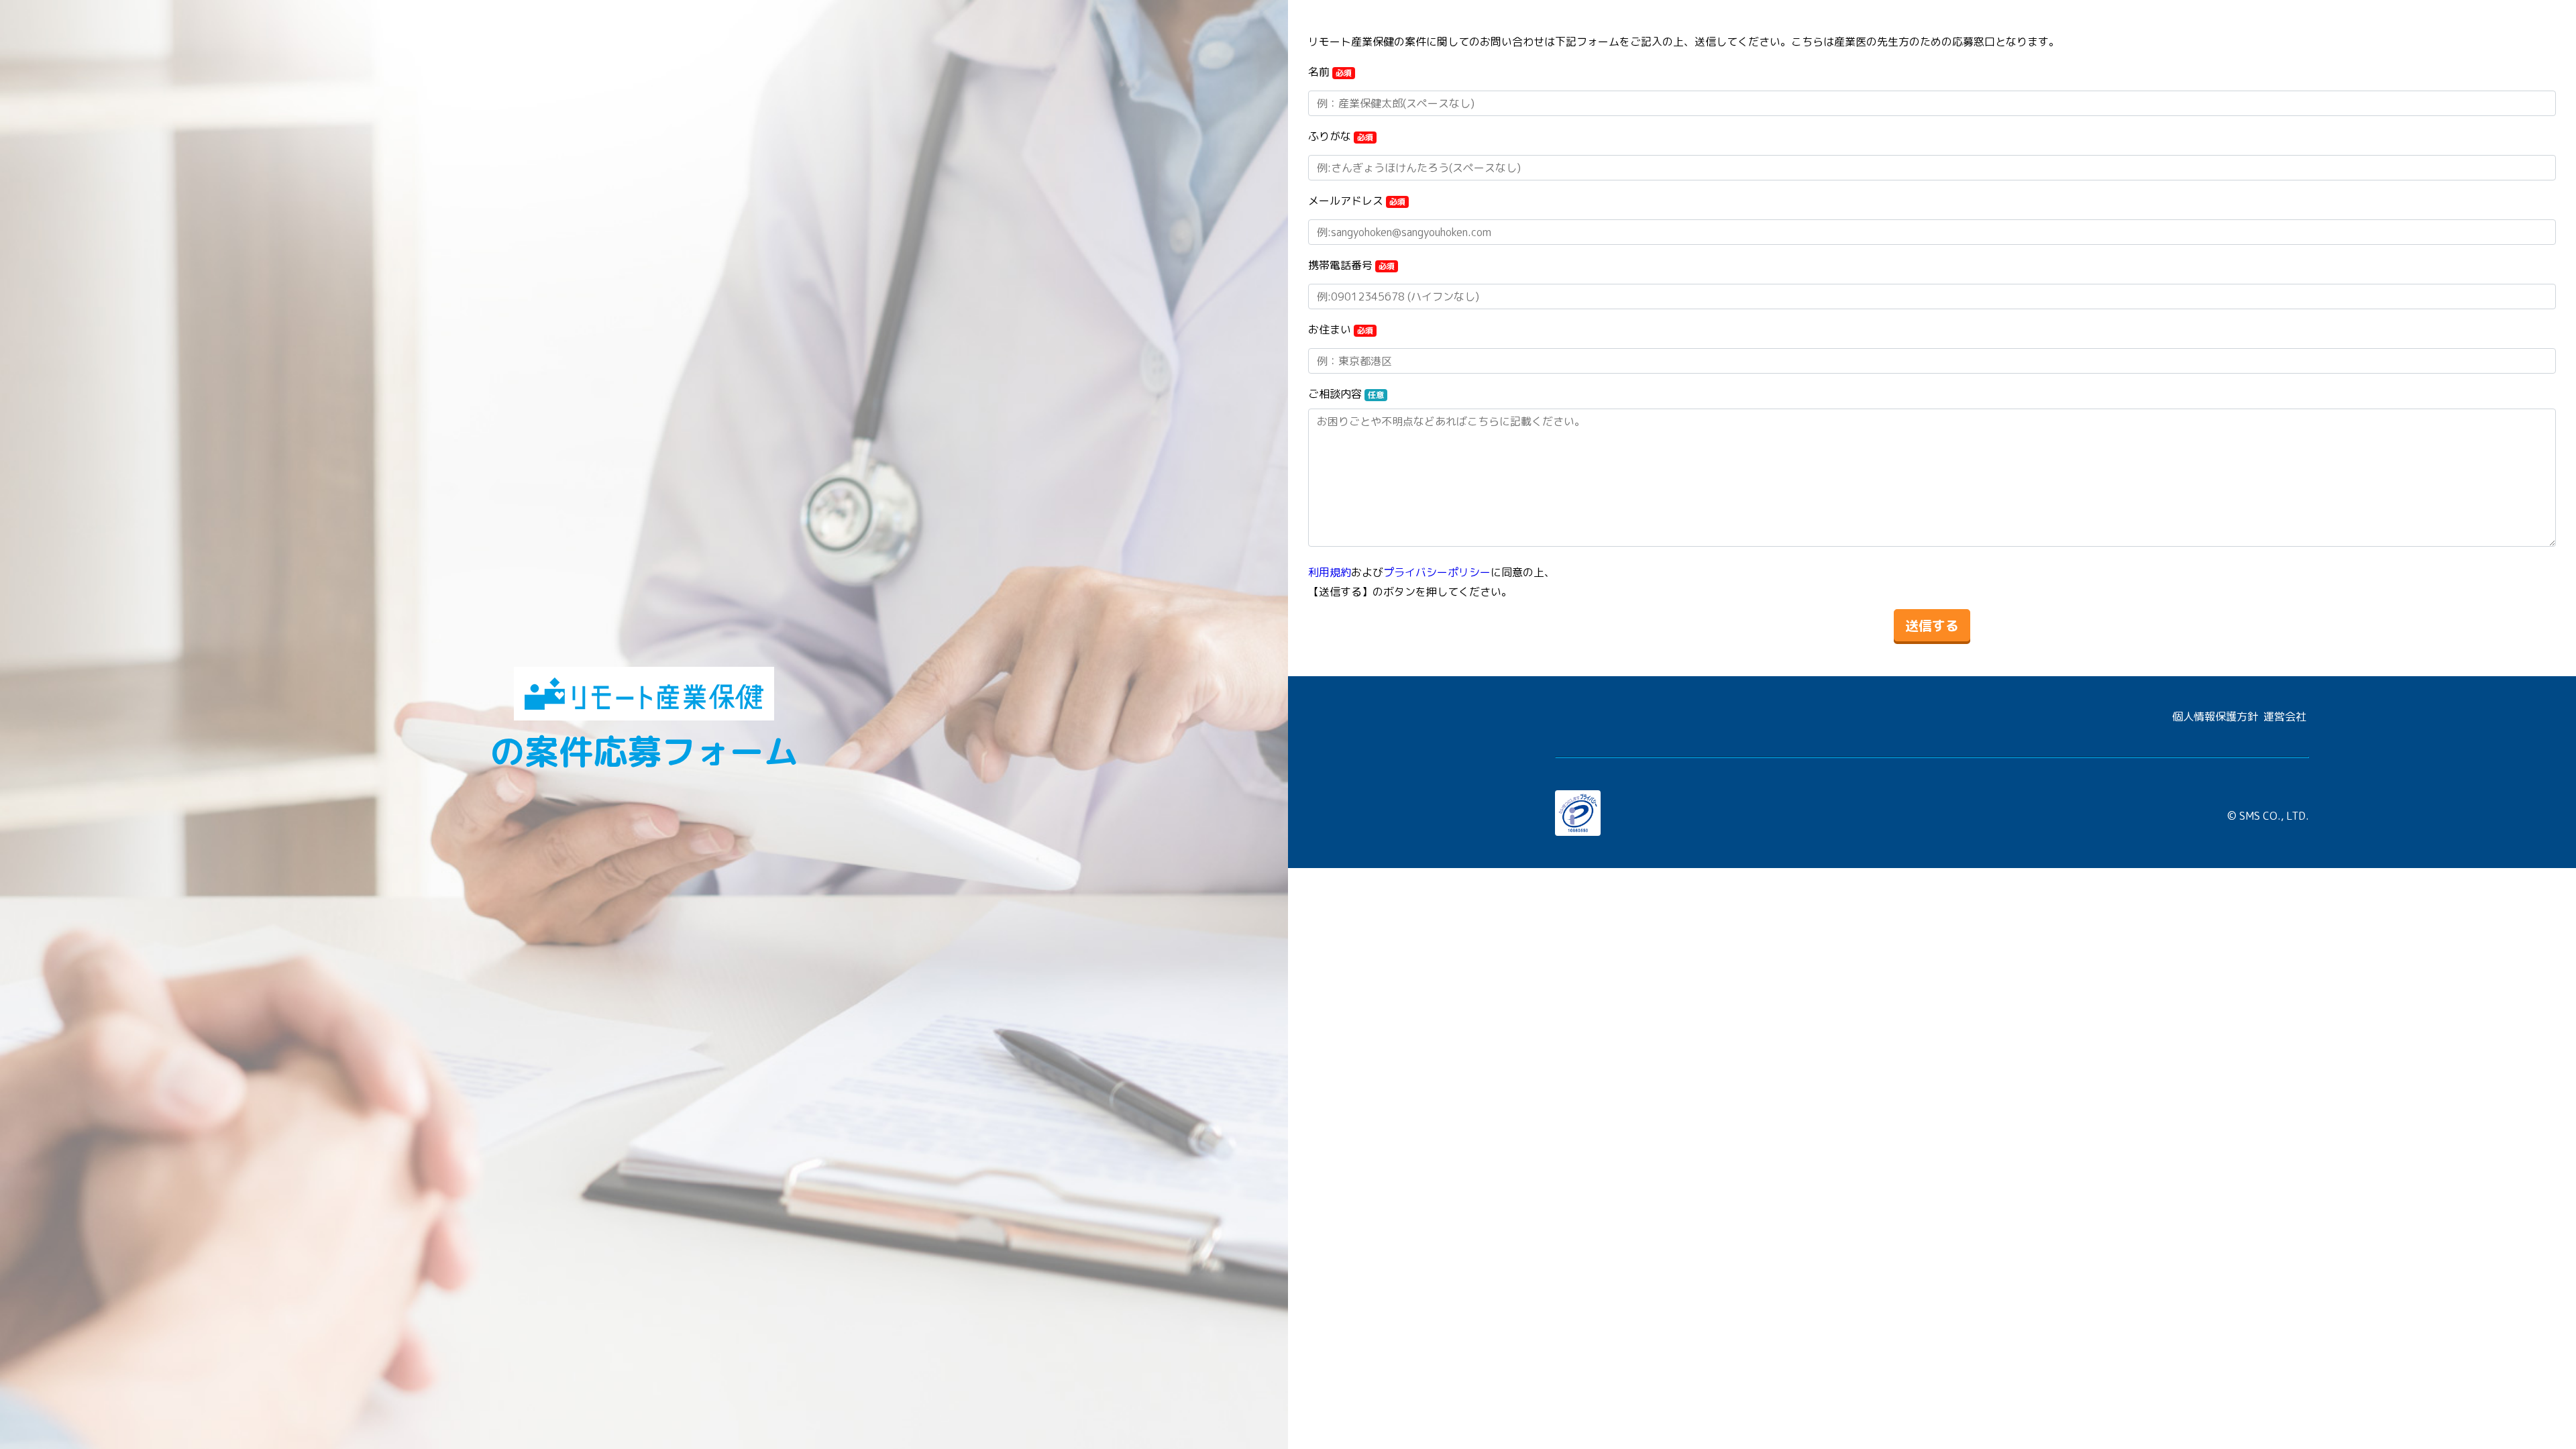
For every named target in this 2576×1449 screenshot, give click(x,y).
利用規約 (1330, 572)
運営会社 (2285, 716)
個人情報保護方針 (2215, 716)
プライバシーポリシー (1437, 572)
